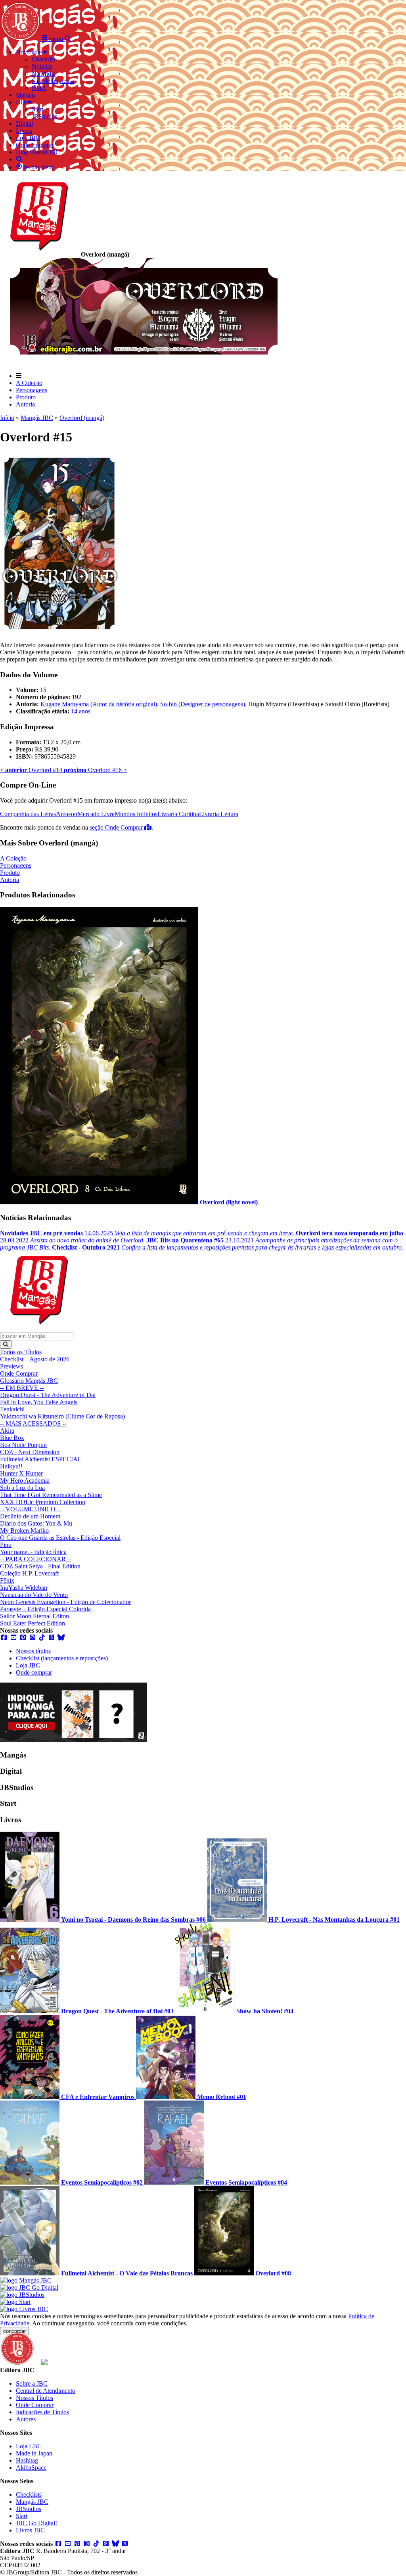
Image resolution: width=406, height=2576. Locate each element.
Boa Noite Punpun (23, 1445)
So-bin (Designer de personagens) (203, 704)
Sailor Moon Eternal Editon (34, 1616)
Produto (26, 397)
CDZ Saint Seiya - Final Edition (40, 1566)
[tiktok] (42, 1638)
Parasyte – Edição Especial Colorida (45, 1609)
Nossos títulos (33, 1651)
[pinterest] (23, 1638)
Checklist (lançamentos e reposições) (62, 1658)
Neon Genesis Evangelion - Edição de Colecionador (65, 1602)
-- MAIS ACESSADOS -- (33, 1423)
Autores (26, 2419)
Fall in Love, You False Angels (39, 1402)
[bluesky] (61, 1638)
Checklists (29, 2495)
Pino (6, 1545)
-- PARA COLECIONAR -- (36, 1559)
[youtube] (13, 1638)
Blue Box (12, 1438)
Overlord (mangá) (82, 418)
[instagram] (33, 1638)
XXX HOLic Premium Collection (43, 1502)
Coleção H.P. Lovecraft (29, 1573)
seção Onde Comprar (117, 827)
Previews (11, 1366)
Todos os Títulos (21, 1352)
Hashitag (27, 2460)
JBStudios (29, 2509)
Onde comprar (34, 1672)
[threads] (52, 1638)
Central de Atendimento (46, 2391)
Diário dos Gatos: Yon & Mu (36, 1523)
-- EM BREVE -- (22, 1388)
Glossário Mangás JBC (29, 1381)
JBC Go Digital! (36, 2523)
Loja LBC (29, 2446)
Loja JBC (28, 1665)
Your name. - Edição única (33, 1552)
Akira (7, 1431)
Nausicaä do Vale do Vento (34, 1595)
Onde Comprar (19, 1373)
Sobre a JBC (32, 2383)
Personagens (32, 390)
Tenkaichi (12, 1409)
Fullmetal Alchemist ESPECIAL (41, 1459)
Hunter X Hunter (21, 1473)
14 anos (81, 711)
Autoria (25, 404)
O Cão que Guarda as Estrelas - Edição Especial (60, 1538)
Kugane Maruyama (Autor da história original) (99, 704)
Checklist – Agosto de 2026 (35, 1359)
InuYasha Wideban (24, 1588)
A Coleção (29, 383)
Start (22, 2516)
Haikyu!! (11, 1466)
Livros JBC (30, 2530)
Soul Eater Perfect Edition (33, 1623)
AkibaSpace (31, 2468)
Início (7, 418)
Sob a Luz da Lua (22, 1488)
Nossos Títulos (34, 2398)
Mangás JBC (37, 418)
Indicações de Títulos (42, 2412)
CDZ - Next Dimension (30, 1452)
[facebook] (4, 1638)
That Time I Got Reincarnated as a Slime (51, 1495)
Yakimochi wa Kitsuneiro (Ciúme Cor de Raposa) (62, 1416)
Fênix (7, 1580)
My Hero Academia (25, 1481)
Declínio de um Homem (30, 1516)
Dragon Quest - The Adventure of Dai (48, 1395)
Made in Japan (34, 2453)
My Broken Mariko (24, 1530)
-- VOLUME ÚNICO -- (31, 1509)
